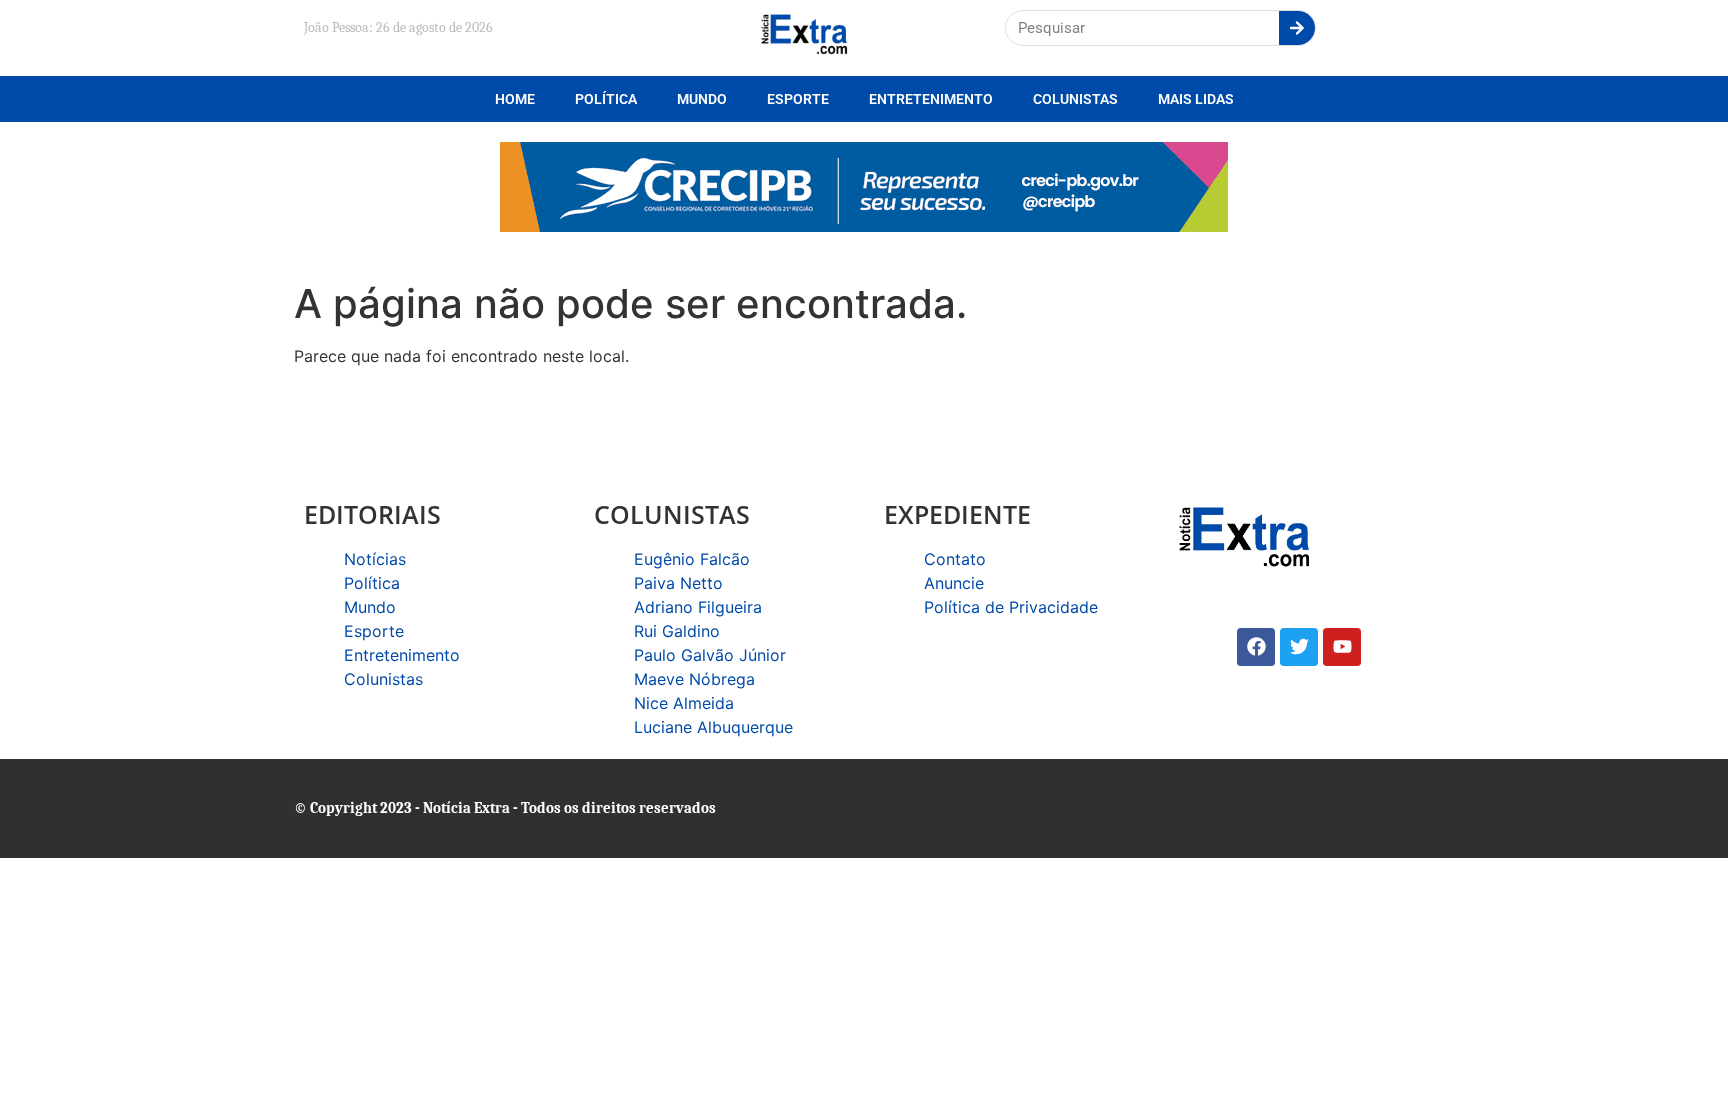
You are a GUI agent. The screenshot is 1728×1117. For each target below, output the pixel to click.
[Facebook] (1256, 647)
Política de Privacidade (1011, 607)
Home (515, 99)
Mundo (702, 99)
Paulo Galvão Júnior (710, 655)
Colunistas (1075, 99)
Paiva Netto (678, 583)
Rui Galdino (677, 631)
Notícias (375, 559)
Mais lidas (1196, 99)
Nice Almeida (684, 703)
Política (606, 99)
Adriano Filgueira (698, 607)
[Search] (1297, 28)
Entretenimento (931, 99)
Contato (955, 559)
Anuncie (954, 583)
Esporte (798, 99)
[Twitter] (1299, 647)
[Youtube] (1342, 647)
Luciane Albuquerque (713, 727)
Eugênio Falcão (692, 559)
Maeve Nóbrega (694, 679)
